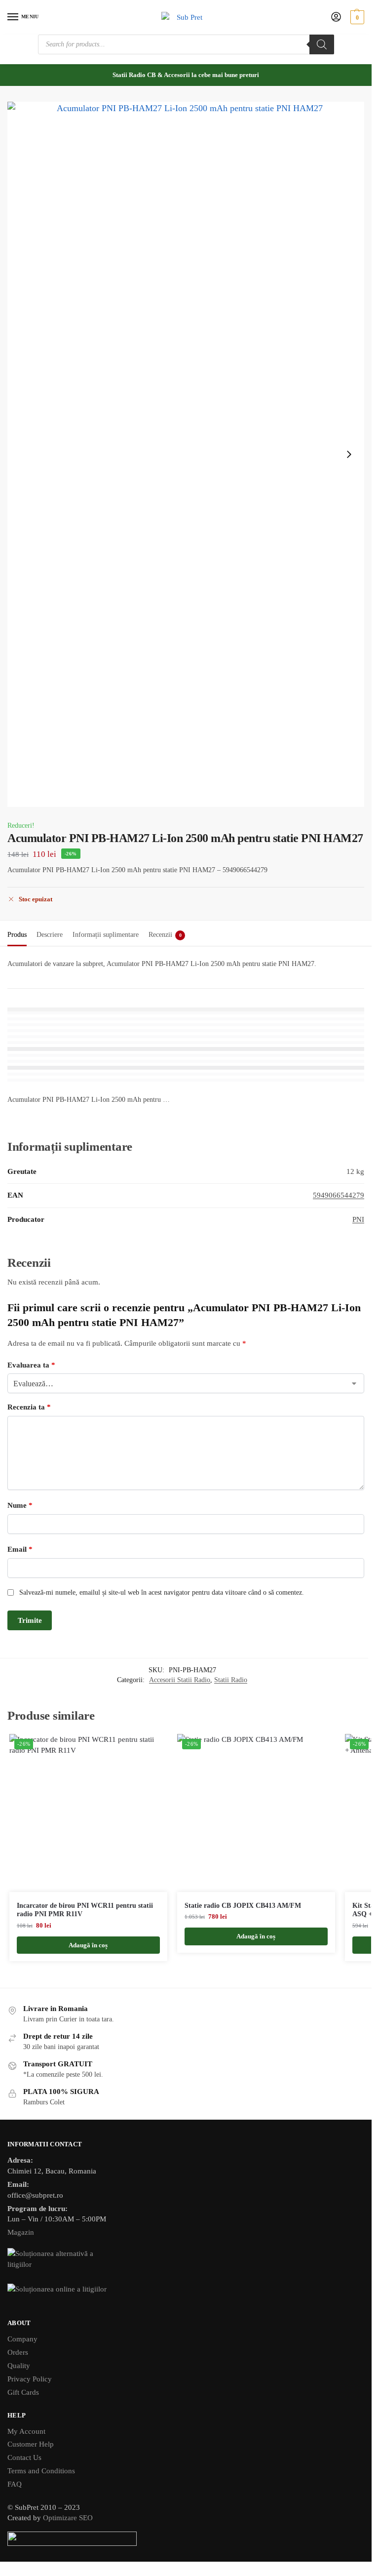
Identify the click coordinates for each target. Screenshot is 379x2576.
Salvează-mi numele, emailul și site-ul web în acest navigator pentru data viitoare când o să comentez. (162, 1592)
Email (20, 1549)
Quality (19, 2366)
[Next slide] (349, 454)
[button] (356, 17)
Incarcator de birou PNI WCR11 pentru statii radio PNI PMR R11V (85, 1910)
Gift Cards (23, 2392)
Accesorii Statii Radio (180, 1680)
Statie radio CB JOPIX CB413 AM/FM (243, 1906)
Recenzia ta (29, 1407)
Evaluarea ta (31, 1365)
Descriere (50, 935)
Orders (18, 2352)
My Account (26, 2431)
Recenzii (165, 935)
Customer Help (31, 2444)
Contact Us (24, 2457)
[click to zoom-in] (186, 454)
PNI (358, 1219)
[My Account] (336, 18)
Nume (20, 1505)
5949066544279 (339, 1195)
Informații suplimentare (106, 935)
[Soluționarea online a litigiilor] (186, 2296)
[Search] (322, 44)
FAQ (15, 2484)
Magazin (21, 2232)
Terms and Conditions (41, 2471)
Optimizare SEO (68, 2518)
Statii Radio (231, 1680)
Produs (17, 935)
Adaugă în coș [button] (88, 1945)
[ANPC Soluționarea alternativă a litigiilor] (186, 2260)
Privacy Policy (30, 2379)
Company (22, 2339)
